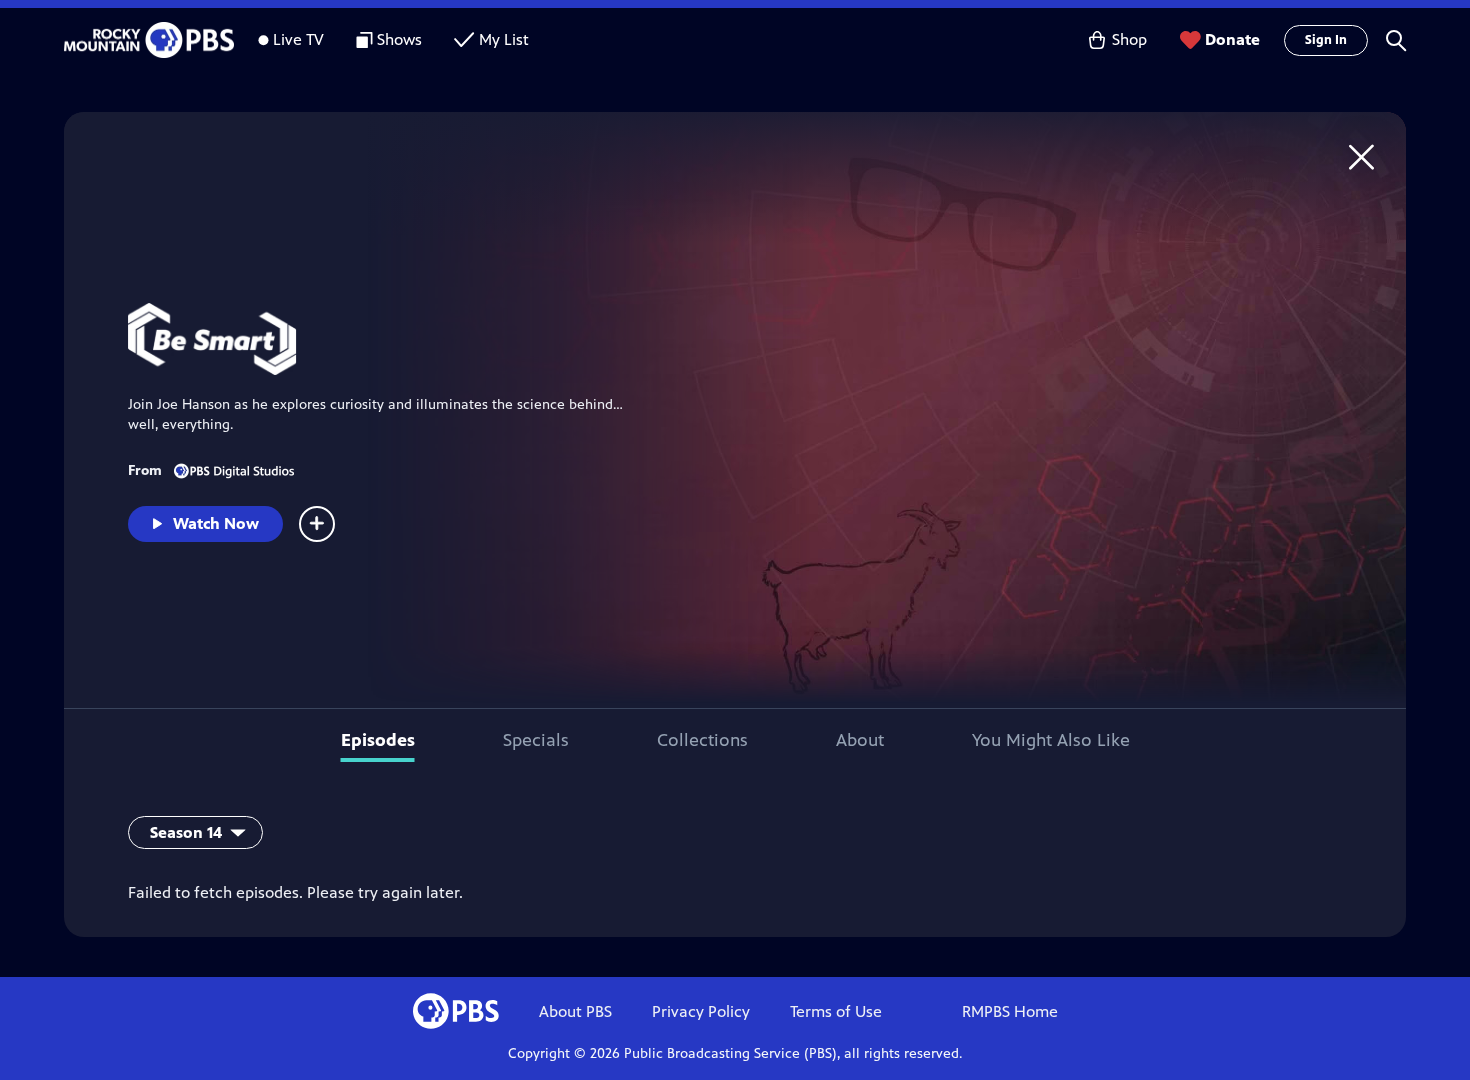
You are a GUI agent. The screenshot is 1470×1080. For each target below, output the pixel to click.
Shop (1129, 39)
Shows (399, 39)
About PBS (575, 1011)
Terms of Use (836, 1011)
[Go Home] (1361, 156)
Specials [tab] (536, 740)
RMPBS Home (1010, 1011)
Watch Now (216, 523)
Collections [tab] (702, 740)
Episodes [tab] (378, 740)
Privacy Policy (701, 1011)
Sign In (1326, 40)
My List (504, 39)
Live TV (298, 39)
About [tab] (860, 740)
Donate (1232, 39)
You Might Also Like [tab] (1051, 740)
